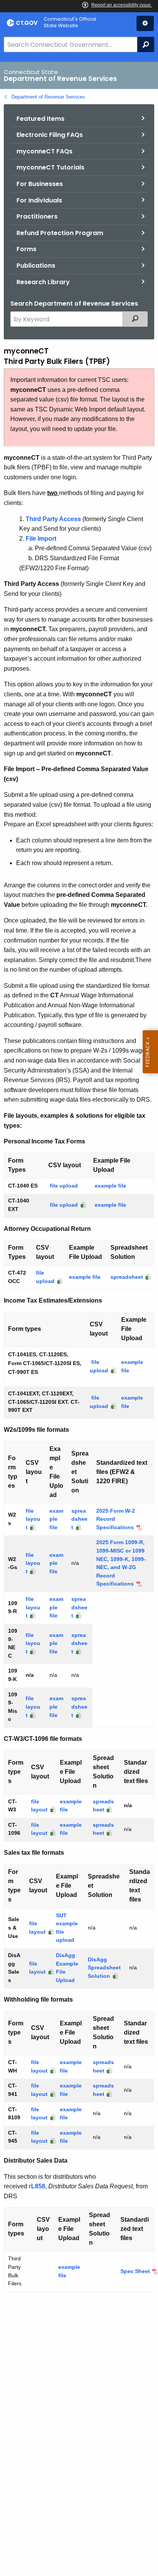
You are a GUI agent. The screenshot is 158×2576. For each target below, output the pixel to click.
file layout (33, 1519)
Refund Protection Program (60, 233)
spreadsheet (127, 1277)
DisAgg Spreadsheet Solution (104, 1968)
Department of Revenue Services (48, 97)
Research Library (43, 282)
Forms (26, 249)
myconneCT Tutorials (50, 167)
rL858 (37, 2186)
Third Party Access (53, 519)
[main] (79, 1319)
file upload (64, 1186)
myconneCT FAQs (44, 151)
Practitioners (37, 216)
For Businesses (40, 184)
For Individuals (39, 200)
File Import (41, 539)
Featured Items (40, 119)
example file (110, 1186)
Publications (36, 266)
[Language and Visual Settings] (145, 23)
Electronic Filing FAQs (50, 135)
